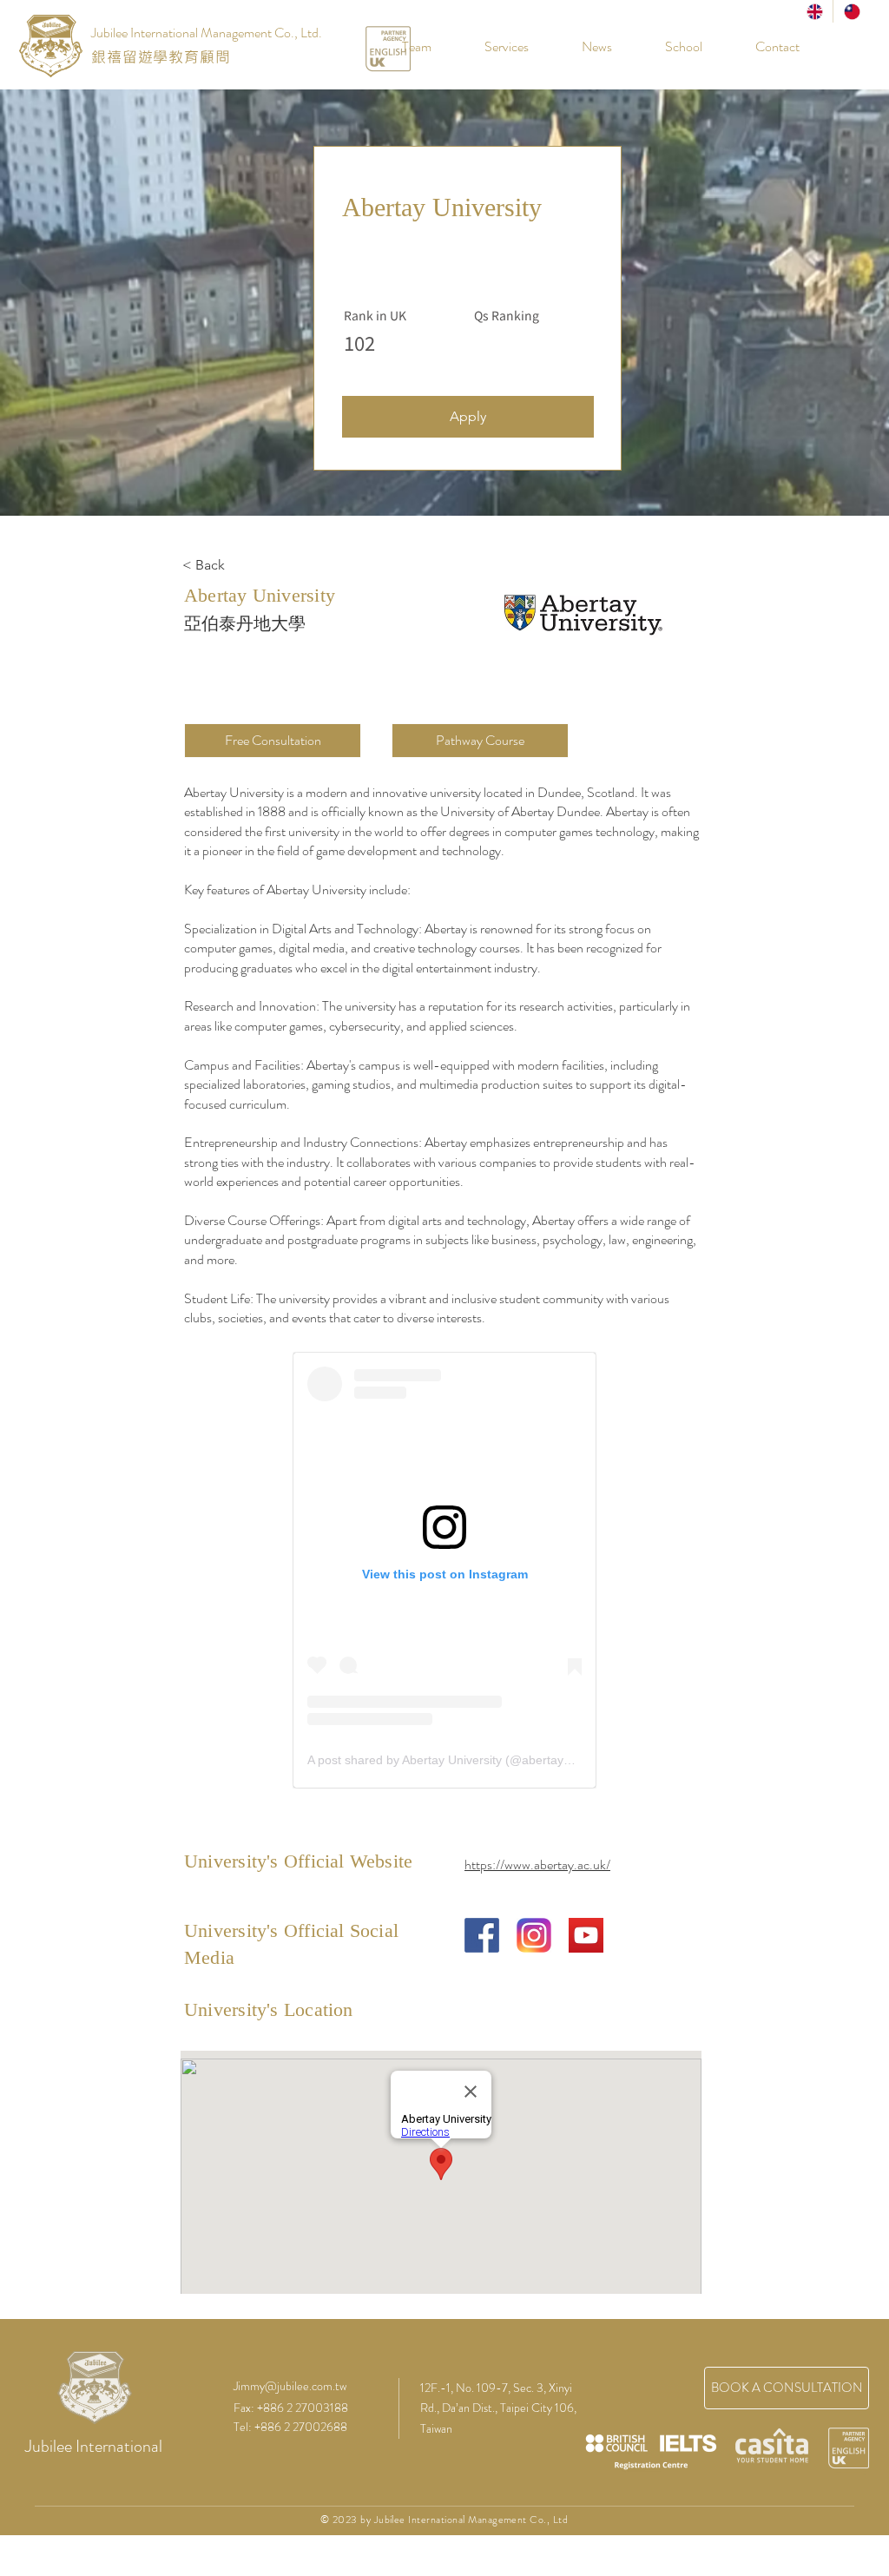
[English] (814, 11)
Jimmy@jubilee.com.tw (290, 2386)
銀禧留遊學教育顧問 (161, 56)
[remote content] (444, 1570)
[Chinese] (851, 11)
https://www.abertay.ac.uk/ (537, 1864)
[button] (670, 47)
